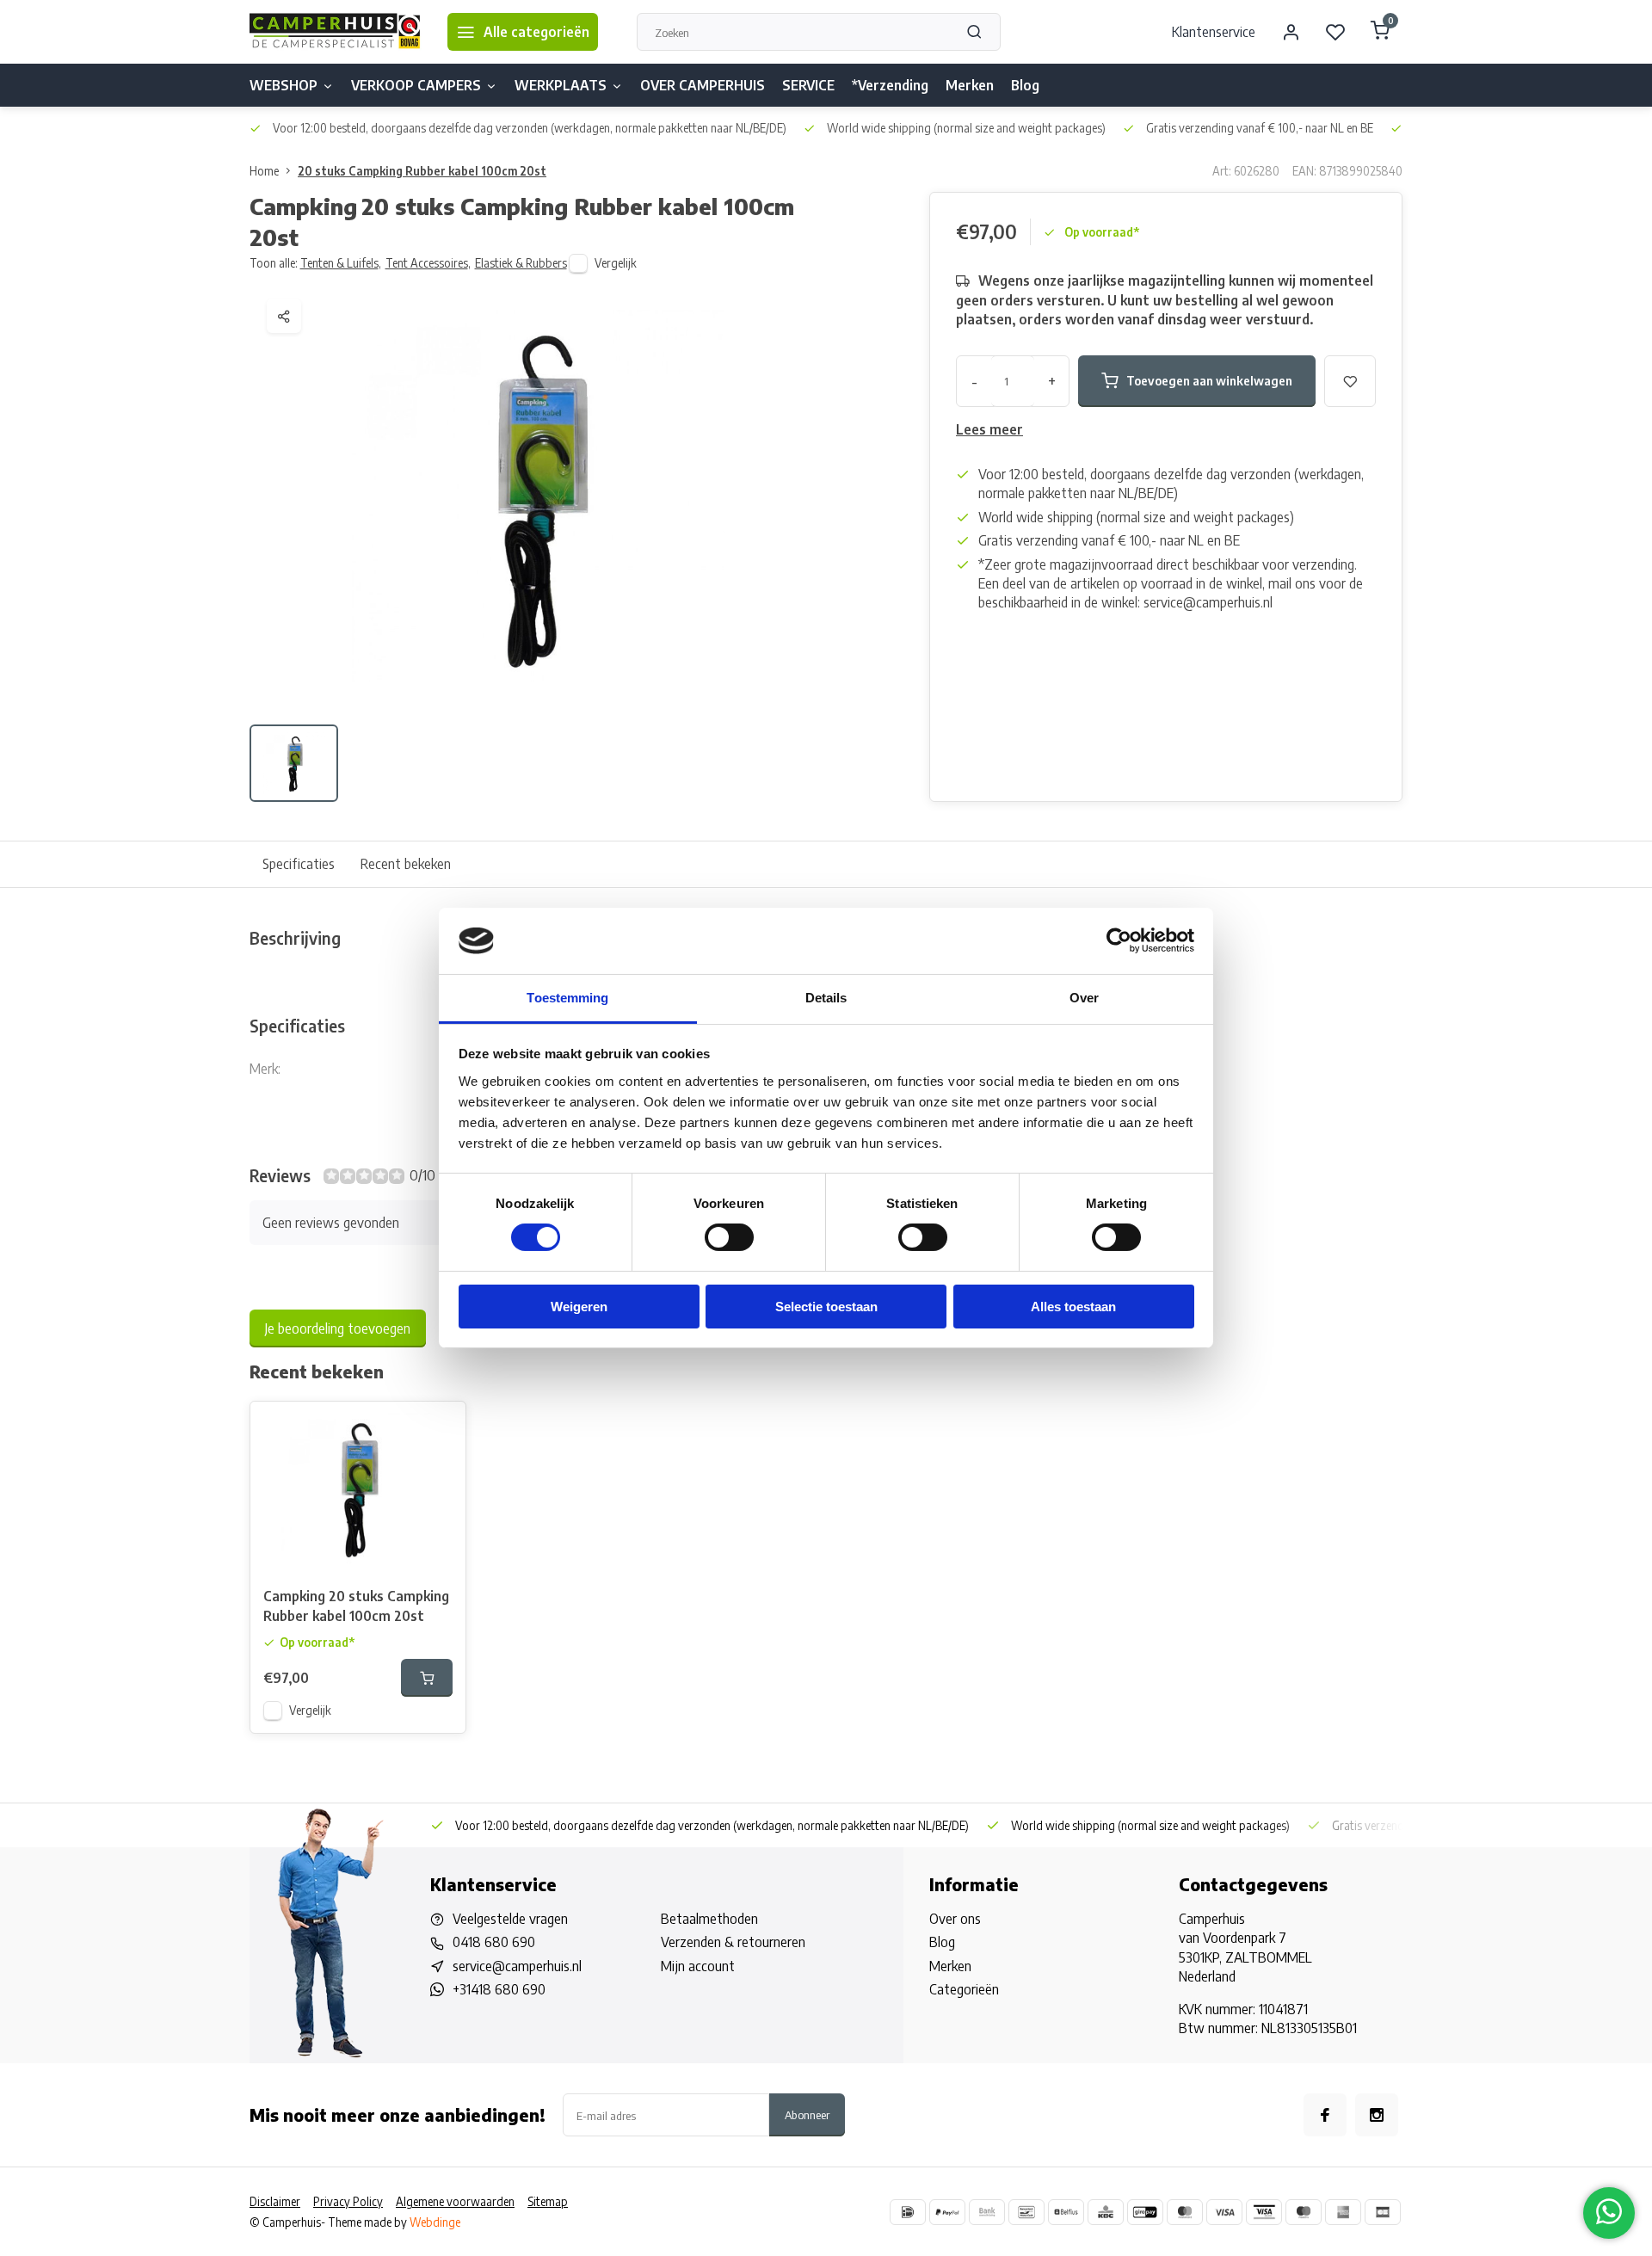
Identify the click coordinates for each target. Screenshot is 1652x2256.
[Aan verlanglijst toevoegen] (440, 1427)
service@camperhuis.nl (517, 1966)
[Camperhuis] (336, 32)
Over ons (955, 1919)
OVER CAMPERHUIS (703, 85)
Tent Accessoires (428, 263)
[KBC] (1106, 2212)
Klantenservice (1214, 32)
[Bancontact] (1026, 2212)
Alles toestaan (1073, 1307)
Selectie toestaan (826, 1307)
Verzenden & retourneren (733, 1942)
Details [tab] (826, 998)
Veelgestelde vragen (510, 1919)
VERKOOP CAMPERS (416, 85)
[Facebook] (1325, 2115)
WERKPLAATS (561, 85)
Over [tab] (1084, 998)
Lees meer (989, 429)
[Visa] (1224, 2212)
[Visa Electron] (1264, 2212)
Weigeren (579, 1307)
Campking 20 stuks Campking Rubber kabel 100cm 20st (356, 1606)
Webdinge (435, 2222)
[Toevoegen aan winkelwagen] (427, 1678)
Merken (970, 85)
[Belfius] (1066, 2212)
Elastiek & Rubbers (521, 263)
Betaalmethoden (709, 1919)
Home (264, 171)
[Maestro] (1304, 2212)
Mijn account (698, 1966)
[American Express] (1343, 2212)
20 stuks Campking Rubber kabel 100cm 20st (422, 171)
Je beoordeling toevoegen (338, 1328)
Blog (1025, 85)
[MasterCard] (1185, 2212)
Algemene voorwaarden (455, 2201)
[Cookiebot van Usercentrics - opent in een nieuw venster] (1119, 940)
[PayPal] (947, 2212)
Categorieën (964, 1989)
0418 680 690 (494, 1942)
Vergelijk (616, 263)
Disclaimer (275, 2201)
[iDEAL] (908, 2212)
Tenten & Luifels (341, 263)
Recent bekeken (406, 864)
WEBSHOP (284, 85)
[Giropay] (1145, 2212)
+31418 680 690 (499, 1989)
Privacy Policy (348, 2201)
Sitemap (548, 2201)
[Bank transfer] (987, 2212)
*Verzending (890, 85)
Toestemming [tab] (567, 998)
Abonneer (807, 2114)
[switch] (729, 1237)
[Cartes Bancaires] (1383, 2212)
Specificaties (299, 864)
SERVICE (808, 85)
